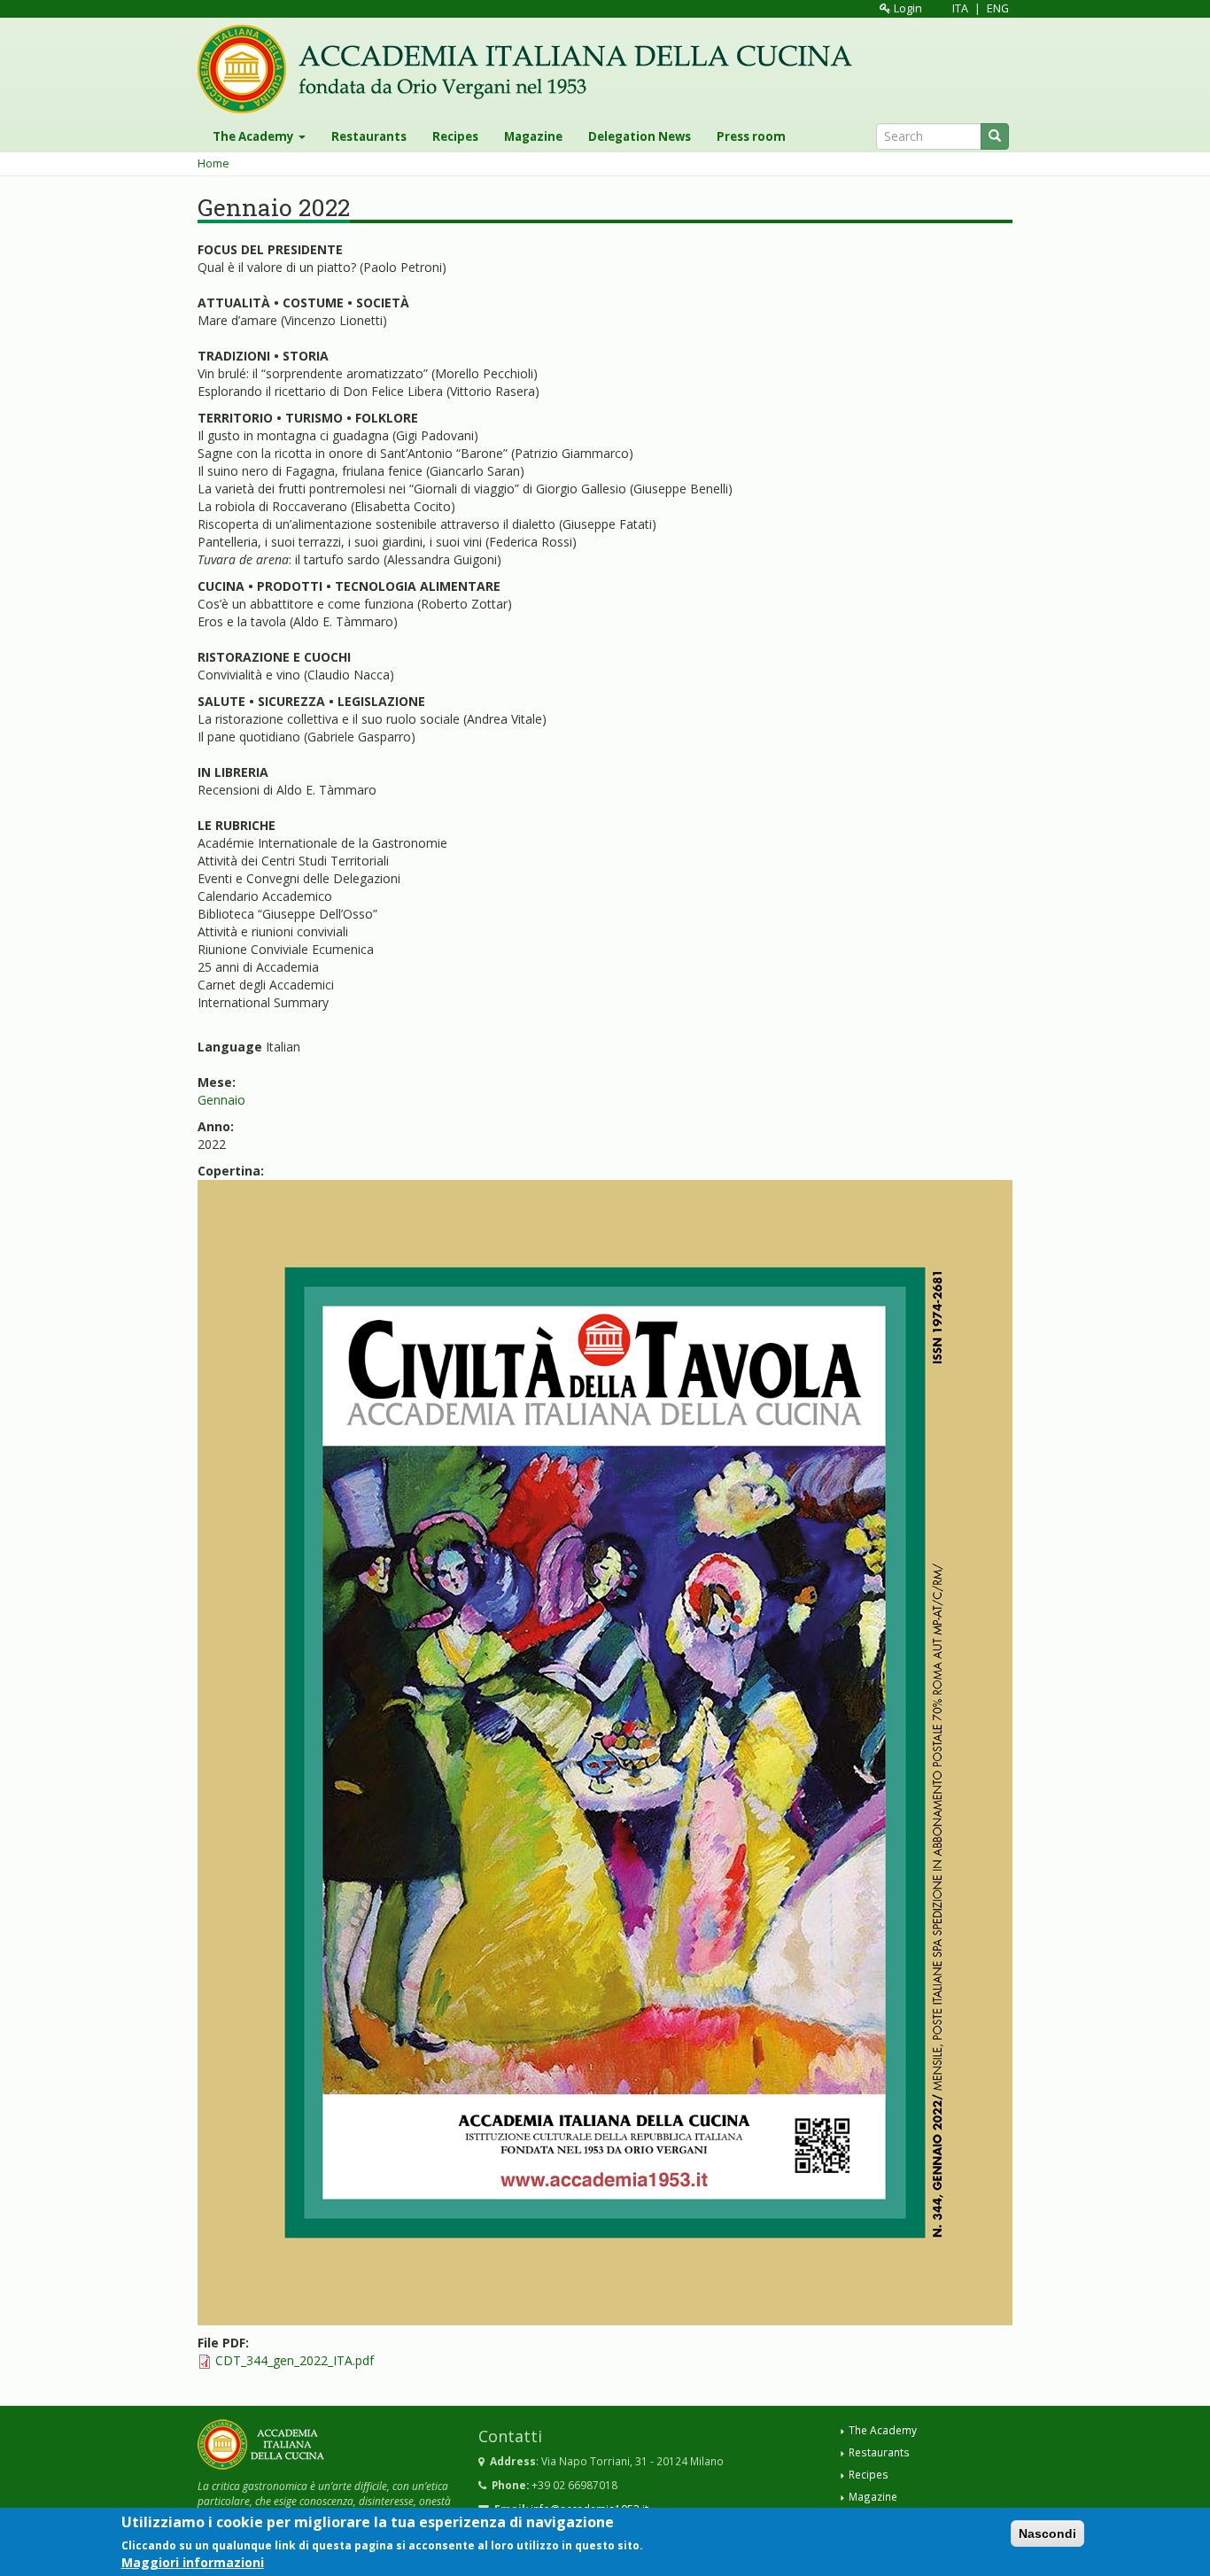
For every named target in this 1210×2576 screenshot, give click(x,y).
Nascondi (1047, 2533)
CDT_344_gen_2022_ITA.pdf (295, 2360)
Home (213, 163)
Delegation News (640, 136)
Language (230, 1047)
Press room (751, 136)
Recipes (455, 136)
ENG (998, 8)
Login (907, 8)
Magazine (533, 136)
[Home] (531, 69)
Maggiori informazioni (193, 2562)
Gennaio (221, 1100)
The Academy (255, 136)
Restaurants (369, 136)
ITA (960, 8)
